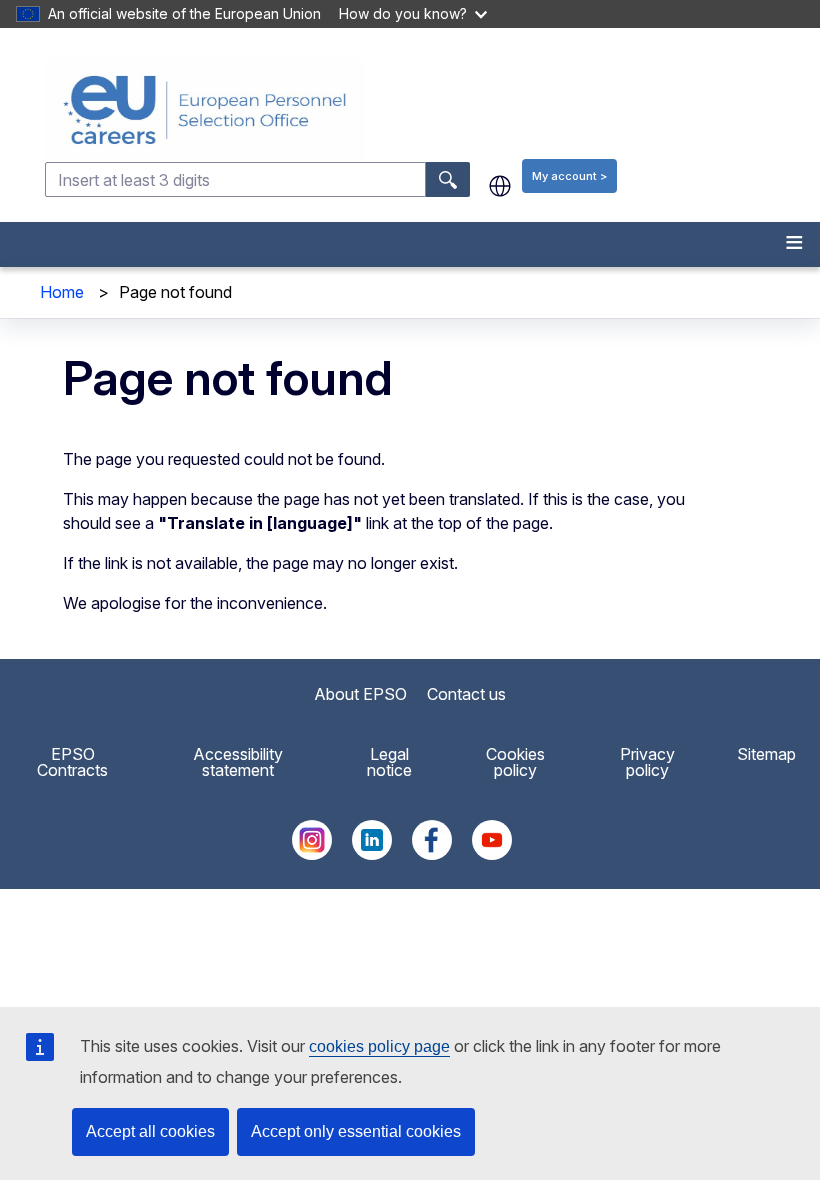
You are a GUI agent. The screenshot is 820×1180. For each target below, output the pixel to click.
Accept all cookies (150, 1131)
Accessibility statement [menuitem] (238, 762)
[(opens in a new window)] (312, 854)
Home (62, 292)
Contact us (466, 694)
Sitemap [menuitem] (766, 754)
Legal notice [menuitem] (389, 762)
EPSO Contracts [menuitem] (72, 762)
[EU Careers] (430, 110)
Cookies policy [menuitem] (515, 762)
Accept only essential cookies (356, 1131)
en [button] (500, 186)
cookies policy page (379, 1046)
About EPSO (360, 694)
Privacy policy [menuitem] (647, 762)
